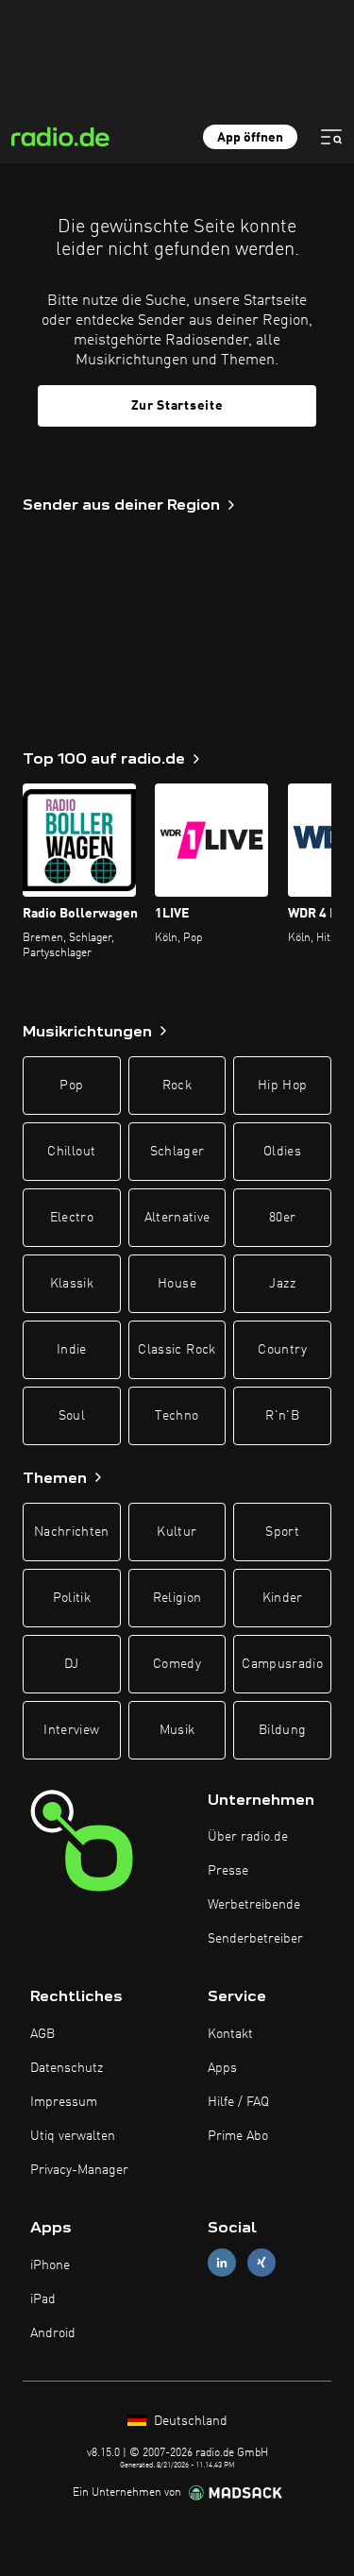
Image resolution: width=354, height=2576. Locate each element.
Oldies (282, 1152)
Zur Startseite (177, 406)
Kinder (283, 1598)
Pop (71, 1086)
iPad (43, 2299)
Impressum (64, 2102)
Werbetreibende (254, 1905)
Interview (71, 1730)
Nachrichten (72, 1532)
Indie (72, 1350)
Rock (177, 1086)
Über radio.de (248, 1837)
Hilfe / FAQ (238, 2102)
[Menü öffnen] (331, 137)
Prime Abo (238, 2136)
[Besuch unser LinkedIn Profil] (222, 2263)
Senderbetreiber (255, 1939)
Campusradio (282, 1664)
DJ (72, 1664)
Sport (282, 1532)
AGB (42, 2034)
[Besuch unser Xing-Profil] (261, 2263)
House (177, 1284)
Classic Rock (177, 1350)
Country (282, 1350)
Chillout (71, 1152)
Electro (72, 1218)
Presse (228, 1871)
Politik (72, 1598)
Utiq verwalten (73, 2136)
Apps (222, 2068)
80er (282, 1218)
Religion (177, 1598)
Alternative (177, 1218)
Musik (177, 1730)
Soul (72, 1416)
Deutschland (189, 2421)
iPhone (50, 2265)
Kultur (177, 1532)
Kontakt (230, 2034)
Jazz (282, 1284)
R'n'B (282, 1416)
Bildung (282, 1730)
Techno (177, 1416)
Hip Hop (282, 1086)
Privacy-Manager (79, 2170)
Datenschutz (67, 2068)
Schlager (177, 1152)
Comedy (177, 1664)
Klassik (72, 1284)
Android (53, 2333)
